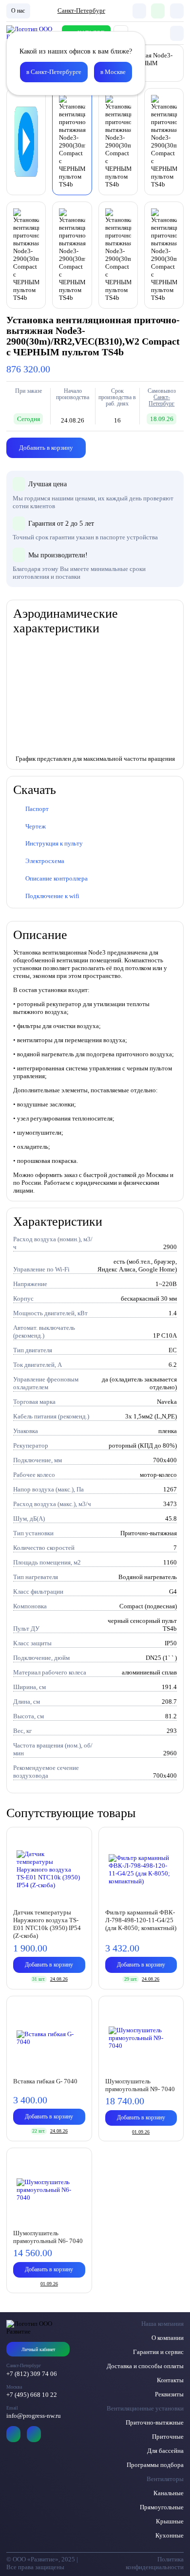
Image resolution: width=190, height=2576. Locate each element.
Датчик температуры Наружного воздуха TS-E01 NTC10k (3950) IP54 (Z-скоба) (47, 1924)
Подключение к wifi (52, 896)
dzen (34, 2434)
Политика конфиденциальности (155, 2563)
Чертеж (36, 826)
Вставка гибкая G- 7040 (45, 2081)
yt (13, 2434)
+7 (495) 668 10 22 (32, 2395)
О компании (168, 2338)
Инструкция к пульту (54, 843)
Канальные (169, 2493)
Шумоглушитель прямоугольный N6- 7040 (48, 2237)
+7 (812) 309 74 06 (32, 2374)
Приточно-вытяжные (155, 2422)
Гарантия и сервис (158, 2352)
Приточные (168, 2437)
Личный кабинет (38, 2349)
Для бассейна (165, 2451)
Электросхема (45, 861)
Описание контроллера (57, 878)
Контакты (170, 2380)
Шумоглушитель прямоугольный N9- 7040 (140, 2085)
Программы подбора (155, 2465)
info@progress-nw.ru (34, 2416)
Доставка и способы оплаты (145, 2366)
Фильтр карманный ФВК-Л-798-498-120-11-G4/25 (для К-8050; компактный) (141, 1920)
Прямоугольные (162, 2507)
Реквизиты (169, 2394)
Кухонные (170, 2535)
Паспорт (37, 809)
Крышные (170, 2521)
